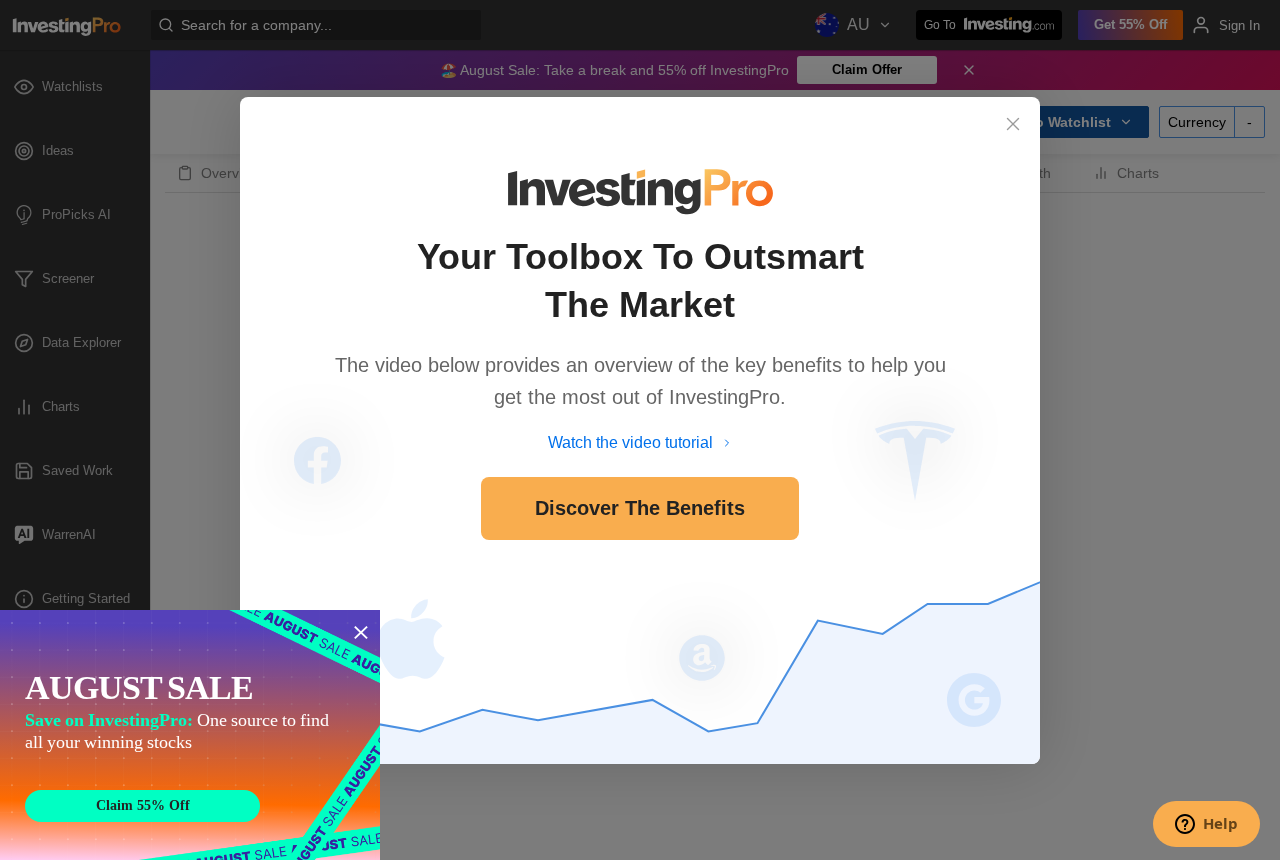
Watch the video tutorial (630, 442)
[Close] (1013, 124)
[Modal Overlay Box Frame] (190, 735)
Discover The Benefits (640, 508)
